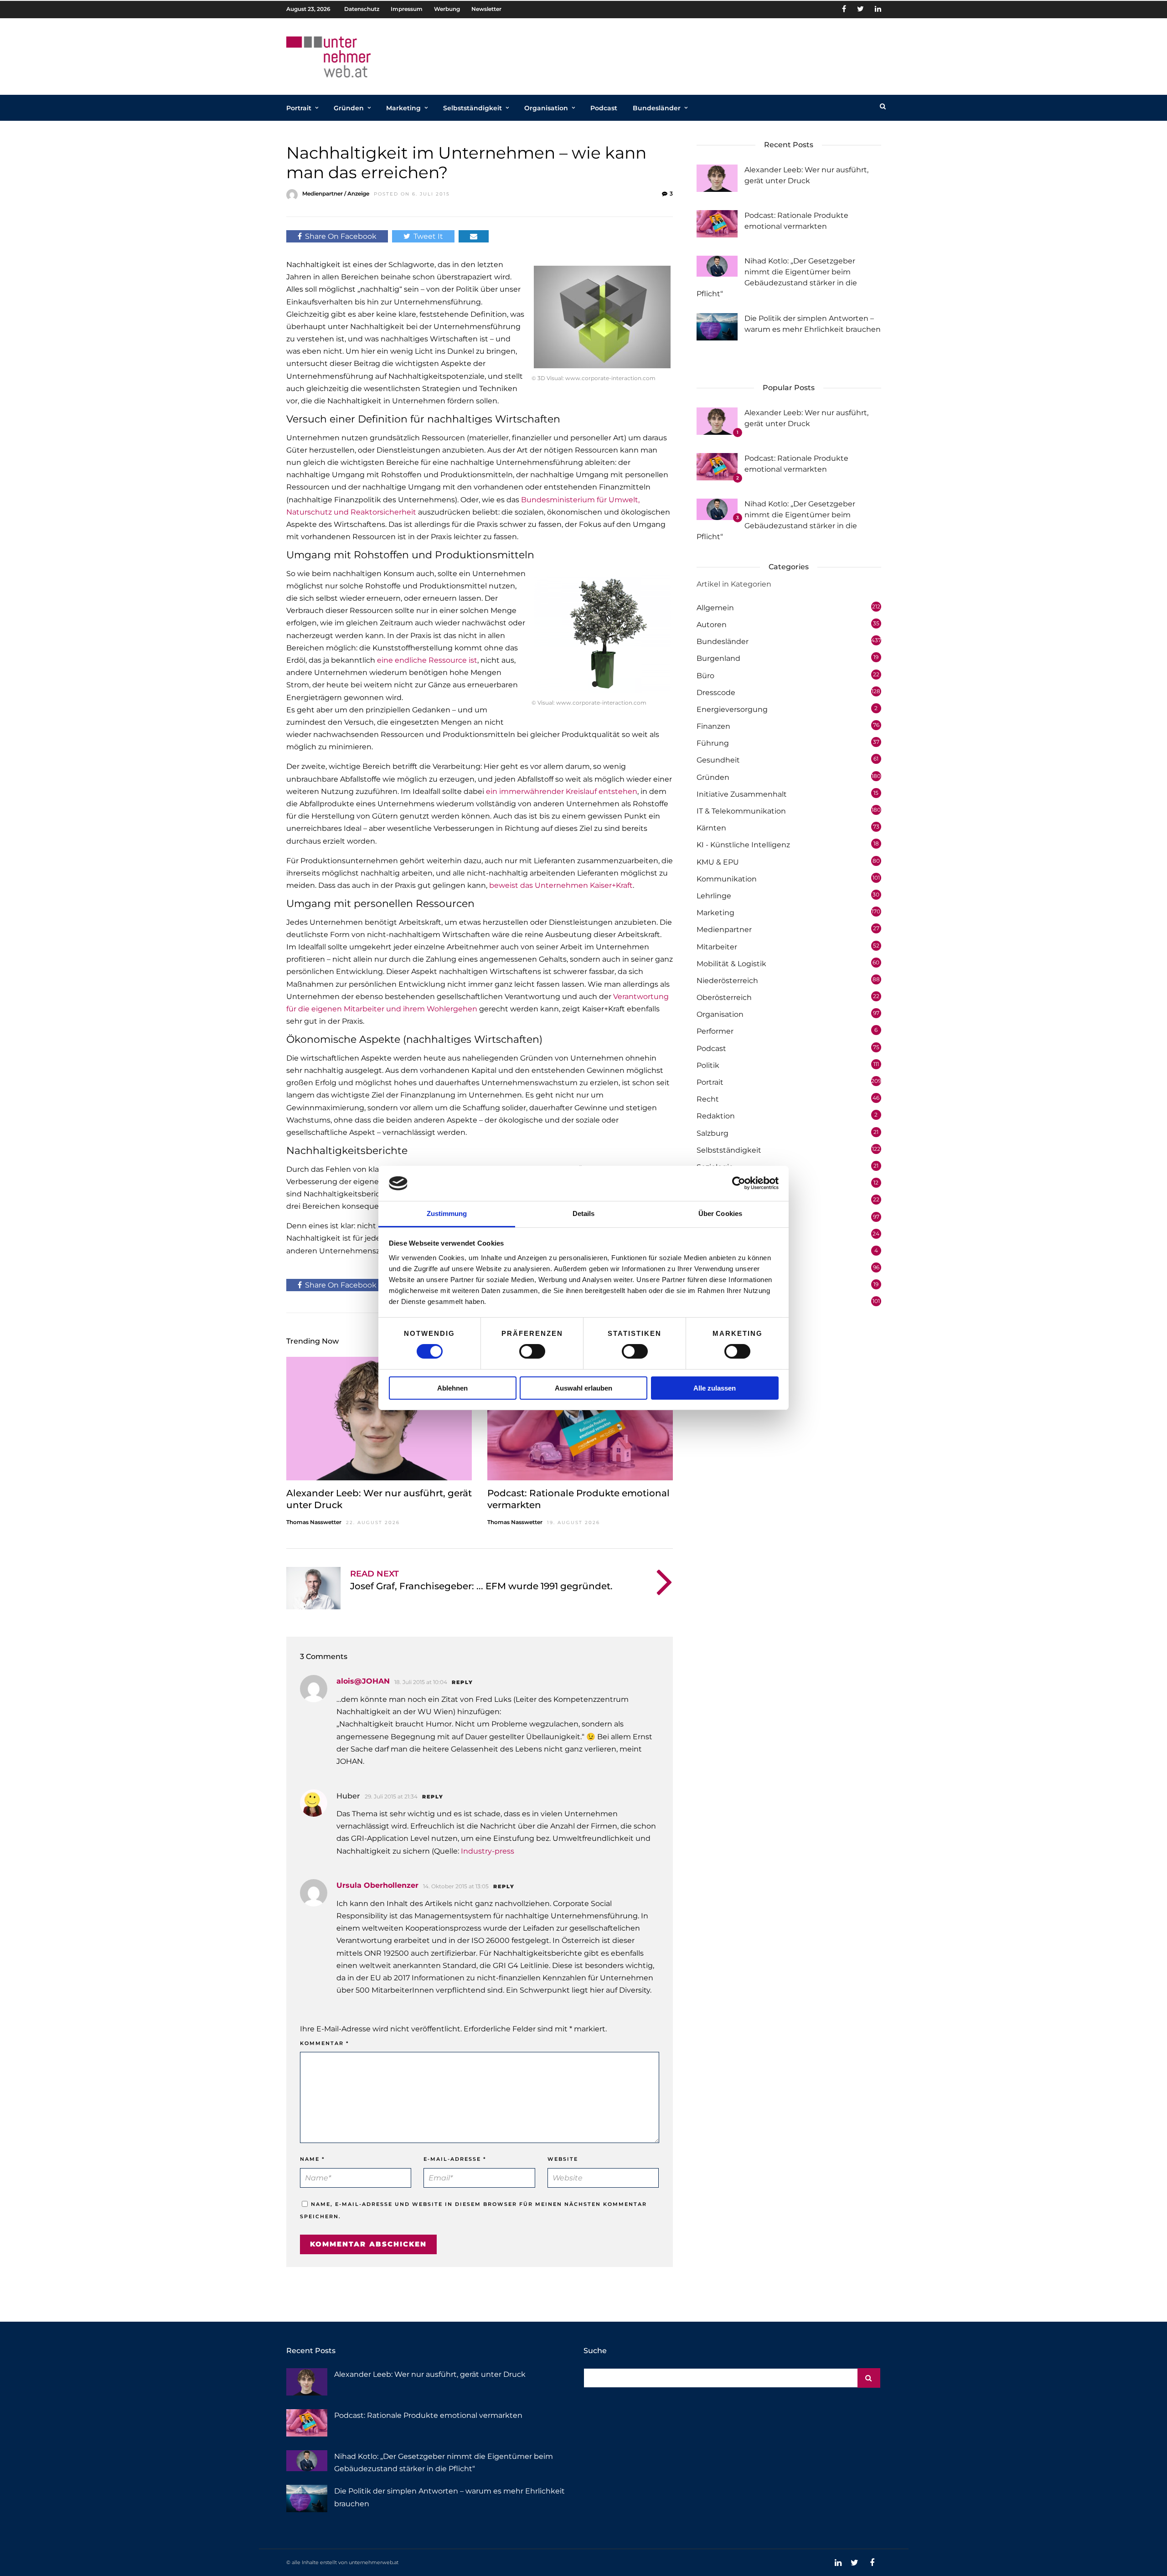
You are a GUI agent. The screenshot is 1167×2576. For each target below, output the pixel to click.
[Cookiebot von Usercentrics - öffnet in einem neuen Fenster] (739, 1183)
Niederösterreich (727, 981)
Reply (462, 1682)
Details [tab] (584, 1213)
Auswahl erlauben (583, 1388)
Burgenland (718, 658)
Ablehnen (452, 1388)
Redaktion (716, 1116)
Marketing (403, 108)
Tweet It (428, 236)
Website (563, 2159)
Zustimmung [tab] (447, 1213)
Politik (708, 1065)
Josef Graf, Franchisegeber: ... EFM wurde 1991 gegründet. (481, 1586)
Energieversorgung (732, 709)
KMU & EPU (718, 862)
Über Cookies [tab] (720, 1213)
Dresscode (716, 693)
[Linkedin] (878, 9)
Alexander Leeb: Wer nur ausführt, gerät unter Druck (430, 2374)
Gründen (349, 108)
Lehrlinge (714, 896)
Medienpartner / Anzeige (336, 193)
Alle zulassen (715, 1388)
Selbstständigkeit (472, 108)
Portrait (299, 108)
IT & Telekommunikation (741, 811)
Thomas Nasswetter (314, 1522)
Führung (713, 743)
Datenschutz (362, 9)
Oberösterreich (724, 997)
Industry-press (488, 1851)
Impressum (407, 9)
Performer (715, 1031)
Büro (705, 676)
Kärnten (711, 828)
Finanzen (713, 726)
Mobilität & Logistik (731, 964)
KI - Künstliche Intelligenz (743, 845)
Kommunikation (727, 879)
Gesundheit (718, 760)
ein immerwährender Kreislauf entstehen (562, 791)
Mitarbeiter (717, 947)
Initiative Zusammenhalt (742, 794)
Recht (708, 1099)
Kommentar (325, 2043)
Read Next (374, 1574)
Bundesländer (657, 108)
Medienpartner (724, 930)
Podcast (604, 108)
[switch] (532, 1351)
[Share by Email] (474, 236)
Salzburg (713, 1133)
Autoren (712, 625)
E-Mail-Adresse (455, 2159)
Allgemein (715, 608)
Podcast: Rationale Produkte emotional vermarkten (428, 2415)
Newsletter (486, 9)
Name (312, 2159)
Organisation (546, 108)
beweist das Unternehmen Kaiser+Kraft (561, 885)
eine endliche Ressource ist (427, 660)
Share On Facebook (341, 236)
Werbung (447, 9)
